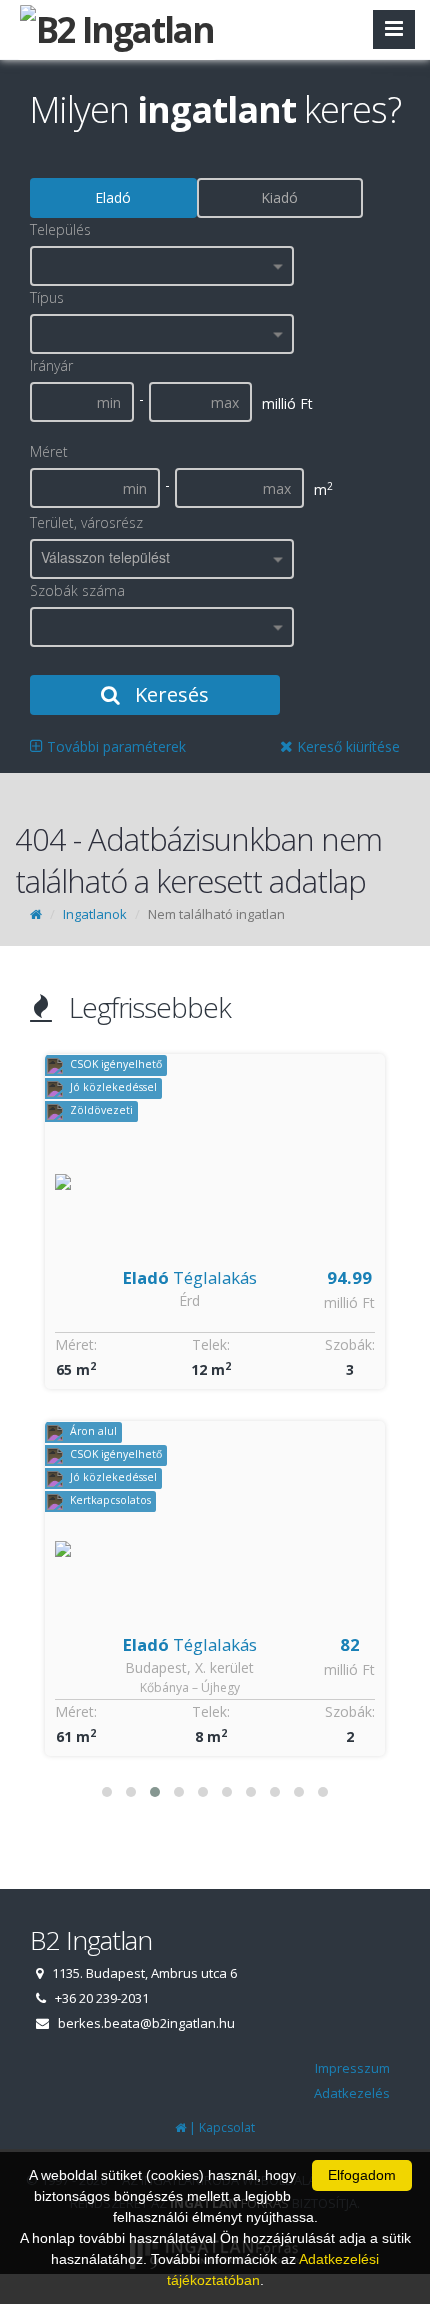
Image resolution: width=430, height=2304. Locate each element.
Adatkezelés (352, 2093)
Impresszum (352, 2068)
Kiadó (279, 197)
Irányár (51, 365)
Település (60, 229)
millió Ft (349, 1302)
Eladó (113, 197)
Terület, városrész (86, 522)
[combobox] (162, 266)
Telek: (211, 1344)
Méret (49, 451)
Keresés (169, 694)
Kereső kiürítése (346, 746)
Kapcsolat (227, 2127)
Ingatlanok (95, 914)
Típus (47, 297)
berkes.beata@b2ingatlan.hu (146, 2023)
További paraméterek (114, 746)
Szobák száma (77, 590)
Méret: (76, 1344)
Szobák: (350, 1344)
